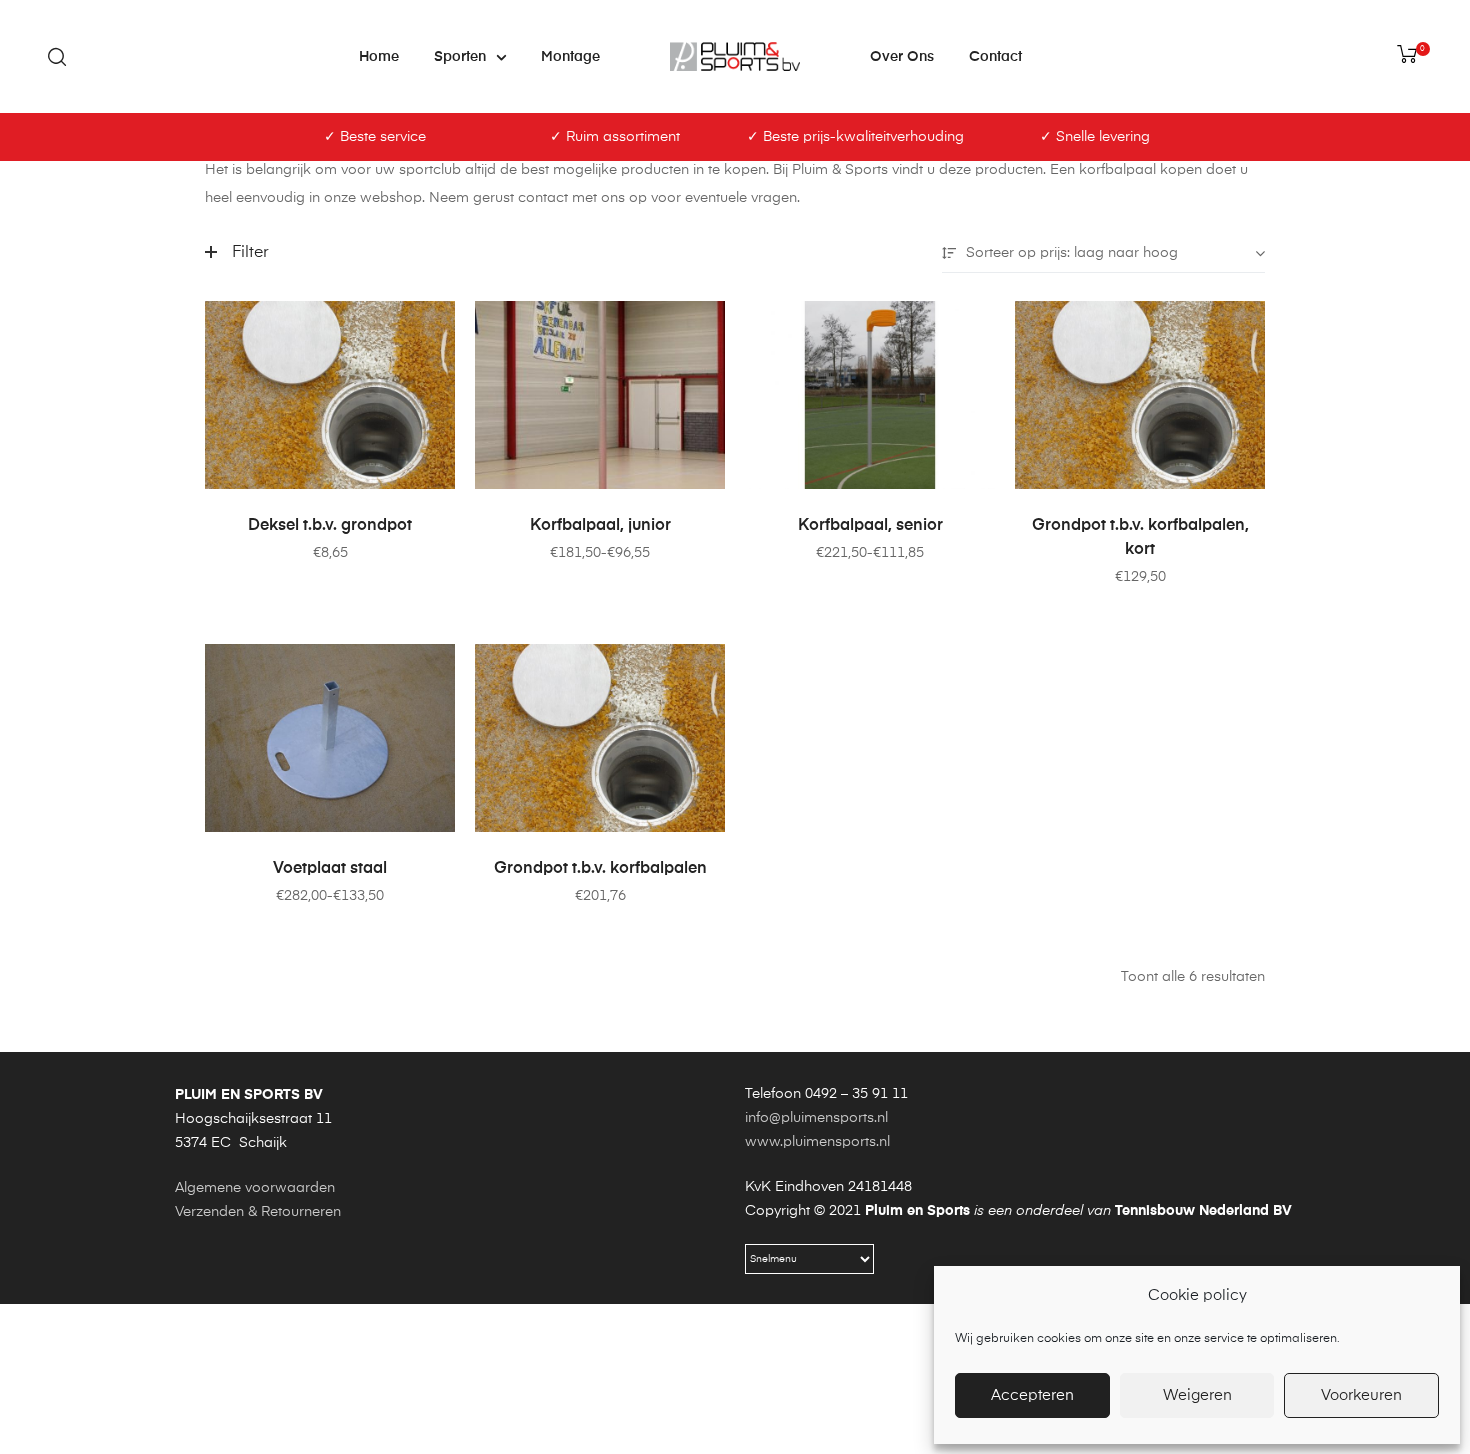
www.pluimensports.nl (817, 1142)
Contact (995, 57)
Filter (250, 253)
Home (379, 57)
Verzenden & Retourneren (258, 1212)
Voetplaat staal (330, 869)
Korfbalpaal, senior (870, 526)
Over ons (902, 57)
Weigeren (1197, 1395)
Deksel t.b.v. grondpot (330, 526)
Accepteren (1032, 1395)
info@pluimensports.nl (816, 1118)
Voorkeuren (1361, 1395)
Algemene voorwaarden (255, 1188)
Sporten (460, 57)
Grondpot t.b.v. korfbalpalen (600, 869)
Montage (570, 57)
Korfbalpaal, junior (600, 526)
